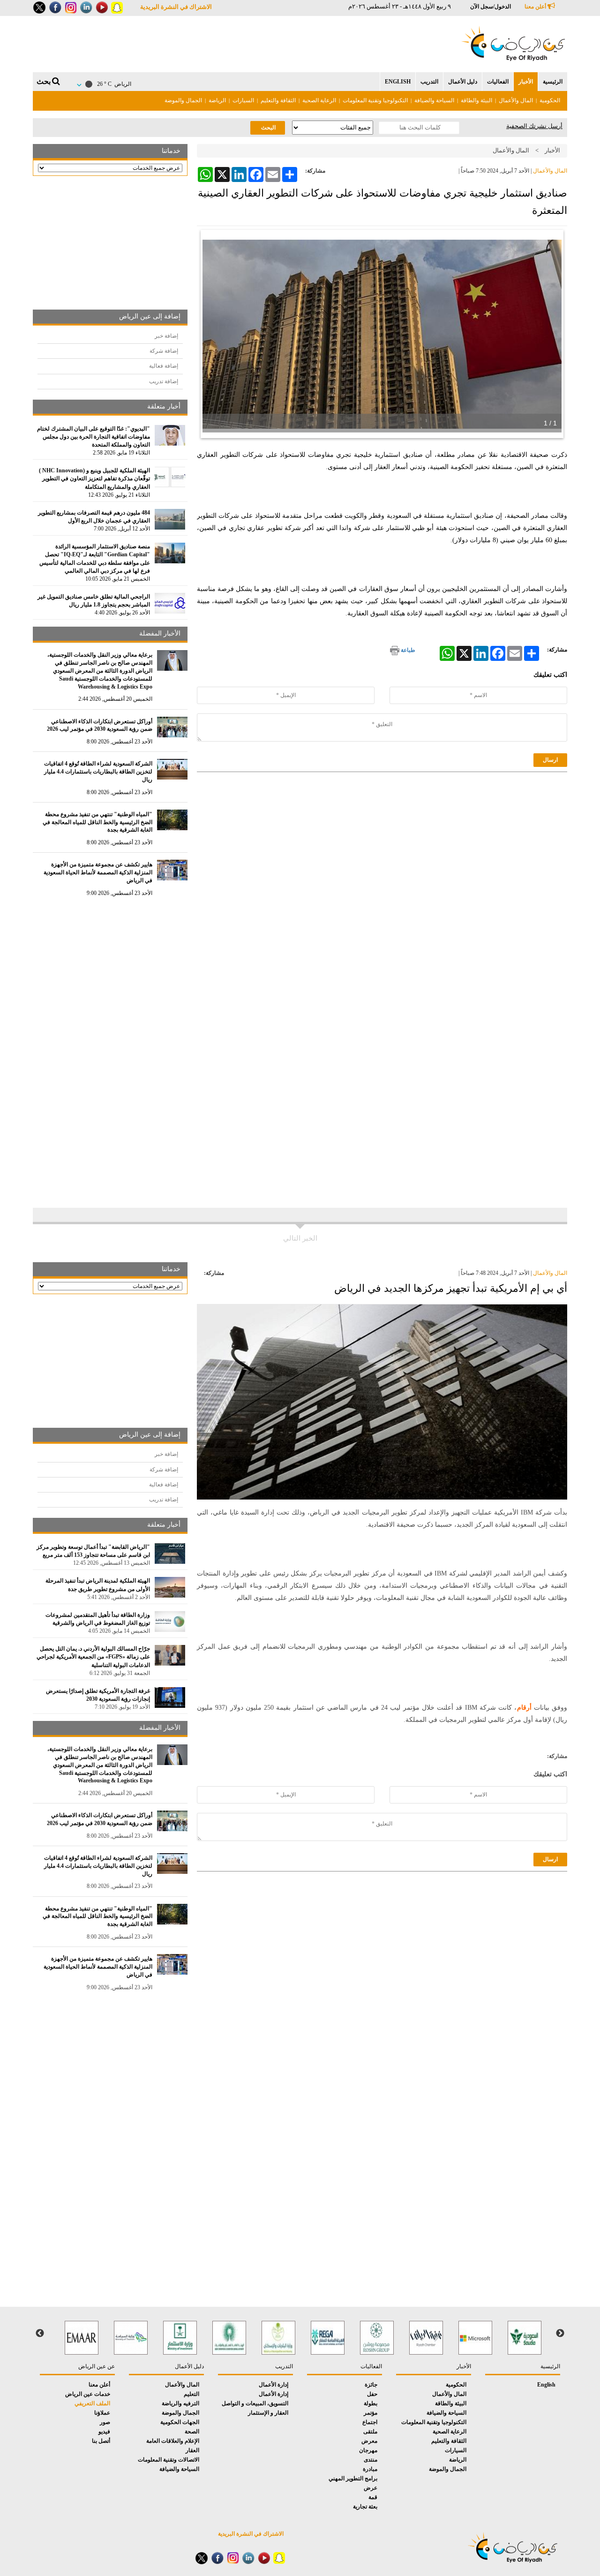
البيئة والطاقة (476, 100)
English (398, 82)
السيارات (243, 100)
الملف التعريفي (92, 2403)
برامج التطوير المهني (353, 2478)
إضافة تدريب (164, 381)
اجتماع (370, 2422)
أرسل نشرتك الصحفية (534, 126)
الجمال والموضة (183, 100)
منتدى (371, 2460)
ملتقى (370, 2432)
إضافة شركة (164, 351)
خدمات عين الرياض (88, 2394)
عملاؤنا (102, 2413)
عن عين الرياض (97, 2366)
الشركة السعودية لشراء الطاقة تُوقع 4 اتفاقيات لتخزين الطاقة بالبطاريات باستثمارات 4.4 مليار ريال (98, 772)
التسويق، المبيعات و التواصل (255, 2403)
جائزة (371, 2385)
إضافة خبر (166, 336)
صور (105, 2422)
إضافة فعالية (164, 366)
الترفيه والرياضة (180, 2403)
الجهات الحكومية (180, 2422)
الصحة (192, 2432)
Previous (560, 2334)
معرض (369, 2441)
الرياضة (217, 100)
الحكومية (550, 100)
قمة (373, 2497)
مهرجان (368, 2450)
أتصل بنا (101, 2441)
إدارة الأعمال (274, 2385)
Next (40, 2334)
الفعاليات (498, 82)
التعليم (191, 2394)
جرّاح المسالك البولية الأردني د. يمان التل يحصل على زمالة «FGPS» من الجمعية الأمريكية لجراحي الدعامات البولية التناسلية (93, 1657)
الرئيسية (553, 82)
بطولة (371, 2403)
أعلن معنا (536, 7)
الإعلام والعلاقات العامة (173, 2441)
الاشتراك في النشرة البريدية (176, 7)
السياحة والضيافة (434, 100)
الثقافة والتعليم (278, 100)
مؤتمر (371, 2413)
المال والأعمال (516, 100)
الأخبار (526, 82)
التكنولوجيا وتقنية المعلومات (375, 100)
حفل (372, 2394)
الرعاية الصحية (319, 100)
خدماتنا (171, 151)
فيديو (104, 2432)
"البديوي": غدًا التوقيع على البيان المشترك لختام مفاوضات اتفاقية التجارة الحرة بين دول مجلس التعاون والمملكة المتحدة (94, 437)
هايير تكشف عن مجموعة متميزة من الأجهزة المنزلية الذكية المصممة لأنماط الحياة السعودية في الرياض (98, 872)
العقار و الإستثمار (268, 2413)
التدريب (429, 82)
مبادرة (370, 2469)
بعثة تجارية (365, 2507)
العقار (192, 2450)
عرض (371, 2488)
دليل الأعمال (463, 82)
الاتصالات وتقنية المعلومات (169, 2460)
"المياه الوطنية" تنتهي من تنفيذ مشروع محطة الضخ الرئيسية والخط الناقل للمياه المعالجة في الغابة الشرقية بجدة (97, 822)
